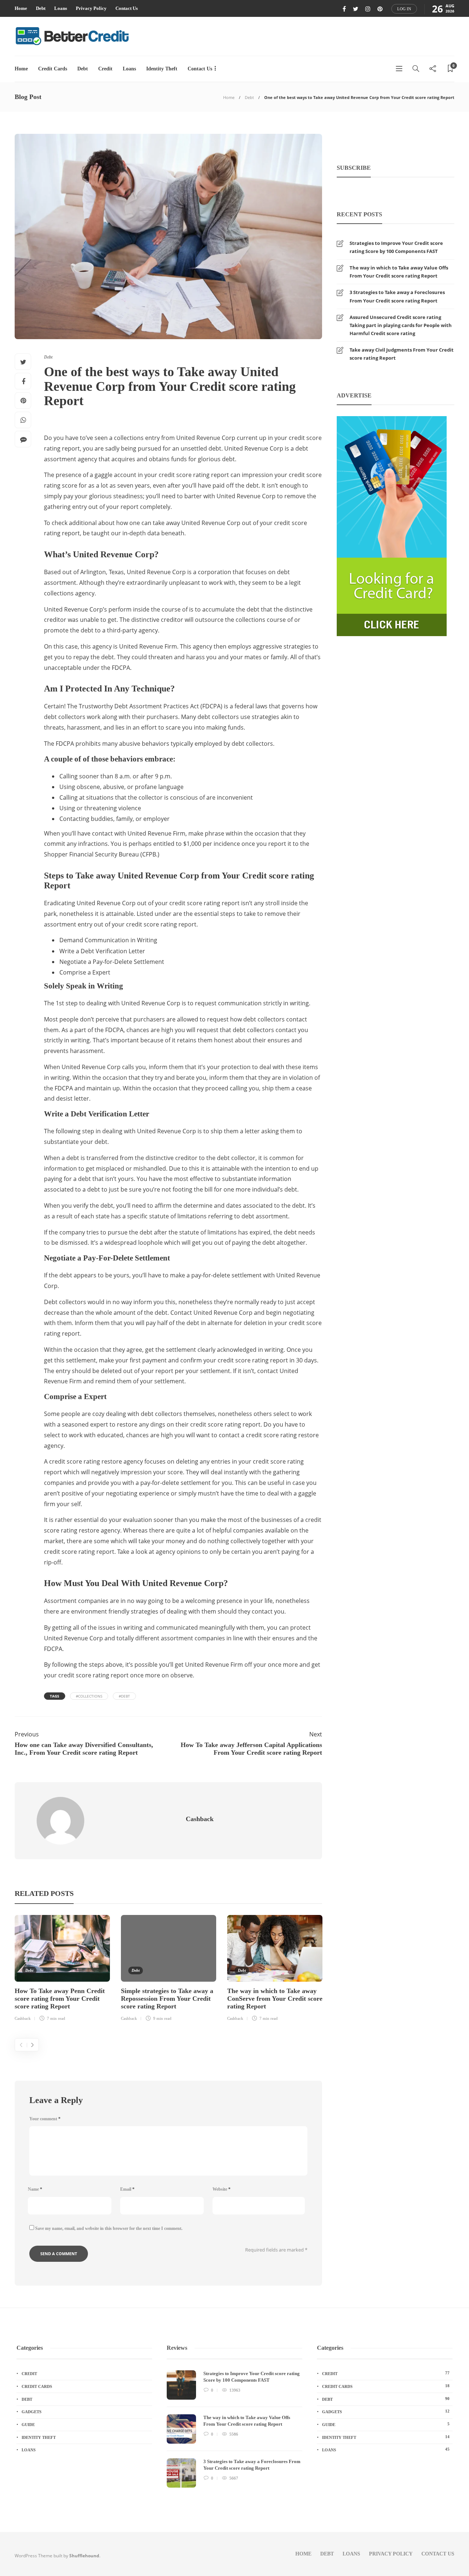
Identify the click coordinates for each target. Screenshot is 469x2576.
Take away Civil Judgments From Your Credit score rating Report (402, 354)
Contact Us (127, 8)
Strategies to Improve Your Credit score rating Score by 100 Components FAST (396, 247)
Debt (41, 8)
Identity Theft (162, 69)
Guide (28, 2425)
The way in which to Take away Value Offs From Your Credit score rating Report (399, 272)
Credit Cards (53, 69)
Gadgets (32, 2412)
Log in (404, 9)
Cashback (23, 2018)
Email (127, 2189)
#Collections (89, 1696)
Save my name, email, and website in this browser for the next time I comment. (109, 2228)
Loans (61, 8)
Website (221, 2189)
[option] (62, 1969)
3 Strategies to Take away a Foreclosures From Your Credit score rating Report (397, 296)
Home (21, 8)
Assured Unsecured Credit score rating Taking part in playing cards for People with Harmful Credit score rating (401, 325)
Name (35, 2189)
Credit (105, 69)
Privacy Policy (91, 8)
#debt (124, 1696)
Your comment (45, 2119)
